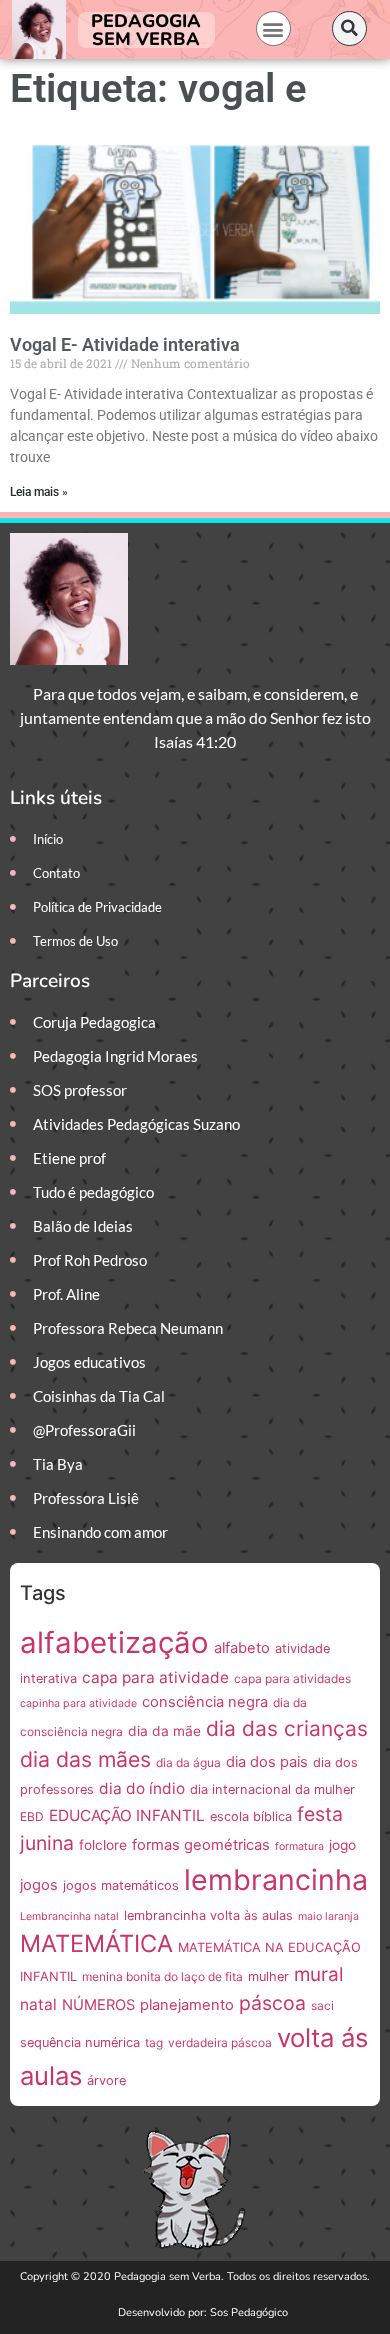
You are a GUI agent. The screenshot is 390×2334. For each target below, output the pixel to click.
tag (154, 2042)
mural (318, 1974)
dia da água (188, 1762)
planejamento (187, 2005)
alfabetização (114, 1642)
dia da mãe (164, 1731)
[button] (273, 28)
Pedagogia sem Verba (146, 30)
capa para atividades (292, 1678)
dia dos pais (267, 1762)
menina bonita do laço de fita (162, 1976)
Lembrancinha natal (69, 1916)
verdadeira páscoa (220, 2042)
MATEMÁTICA (96, 1943)
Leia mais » (39, 492)
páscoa (272, 2003)
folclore (103, 1845)
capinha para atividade (78, 1703)
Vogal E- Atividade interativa (125, 344)
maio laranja (328, 1916)
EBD (32, 1816)
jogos (39, 1885)
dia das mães (85, 1759)
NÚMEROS (98, 2005)
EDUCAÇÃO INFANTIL (127, 1815)
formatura (299, 1846)
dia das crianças (287, 1728)
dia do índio (142, 1788)
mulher (268, 1976)
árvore (106, 2080)
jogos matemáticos (121, 1885)
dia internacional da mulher (272, 1789)
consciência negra (205, 1702)
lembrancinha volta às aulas (208, 1915)
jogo (342, 1845)
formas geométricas (201, 1845)
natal (38, 2004)
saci (322, 2005)
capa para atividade (155, 1677)
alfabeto (242, 1648)
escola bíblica (251, 1816)
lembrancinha (276, 1879)
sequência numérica (80, 2042)
